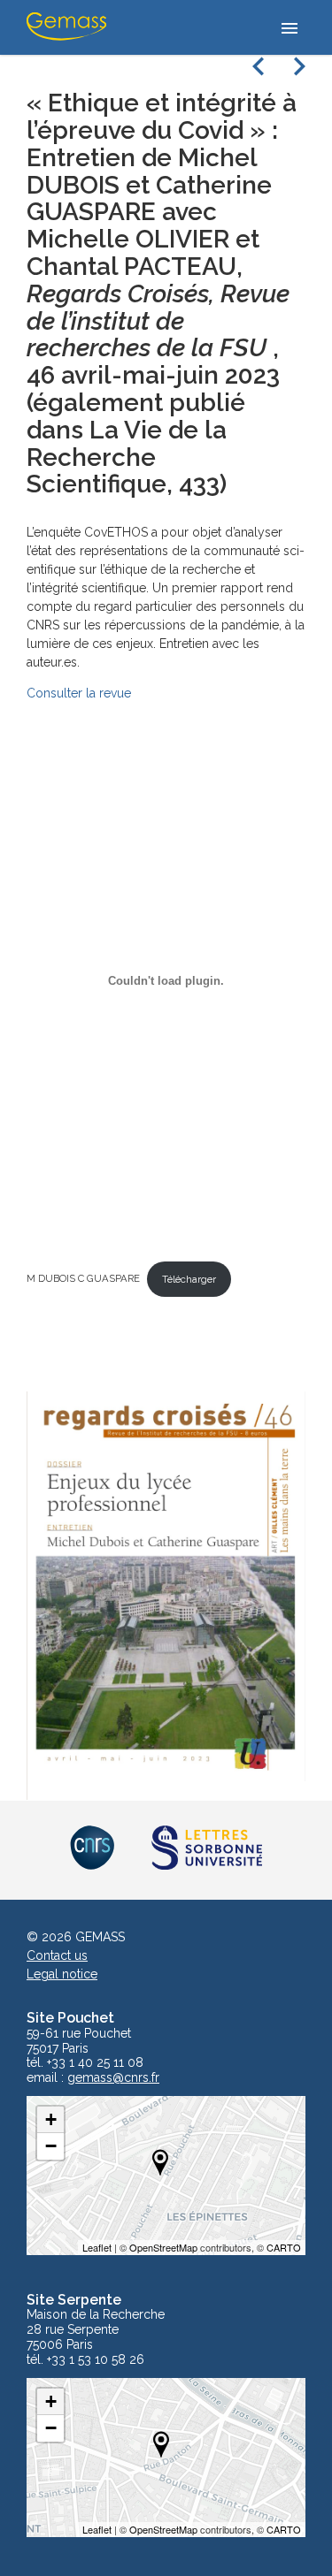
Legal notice (62, 1974)
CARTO (284, 2247)
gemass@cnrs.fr (113, 2078)
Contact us (57, 1955)
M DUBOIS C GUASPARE (83, 1279)
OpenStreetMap (163, 2247)
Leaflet (97, 2247)
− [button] (51, 2146)
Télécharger (189, 1279)
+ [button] (51, 2119)
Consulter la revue (79, 693)
